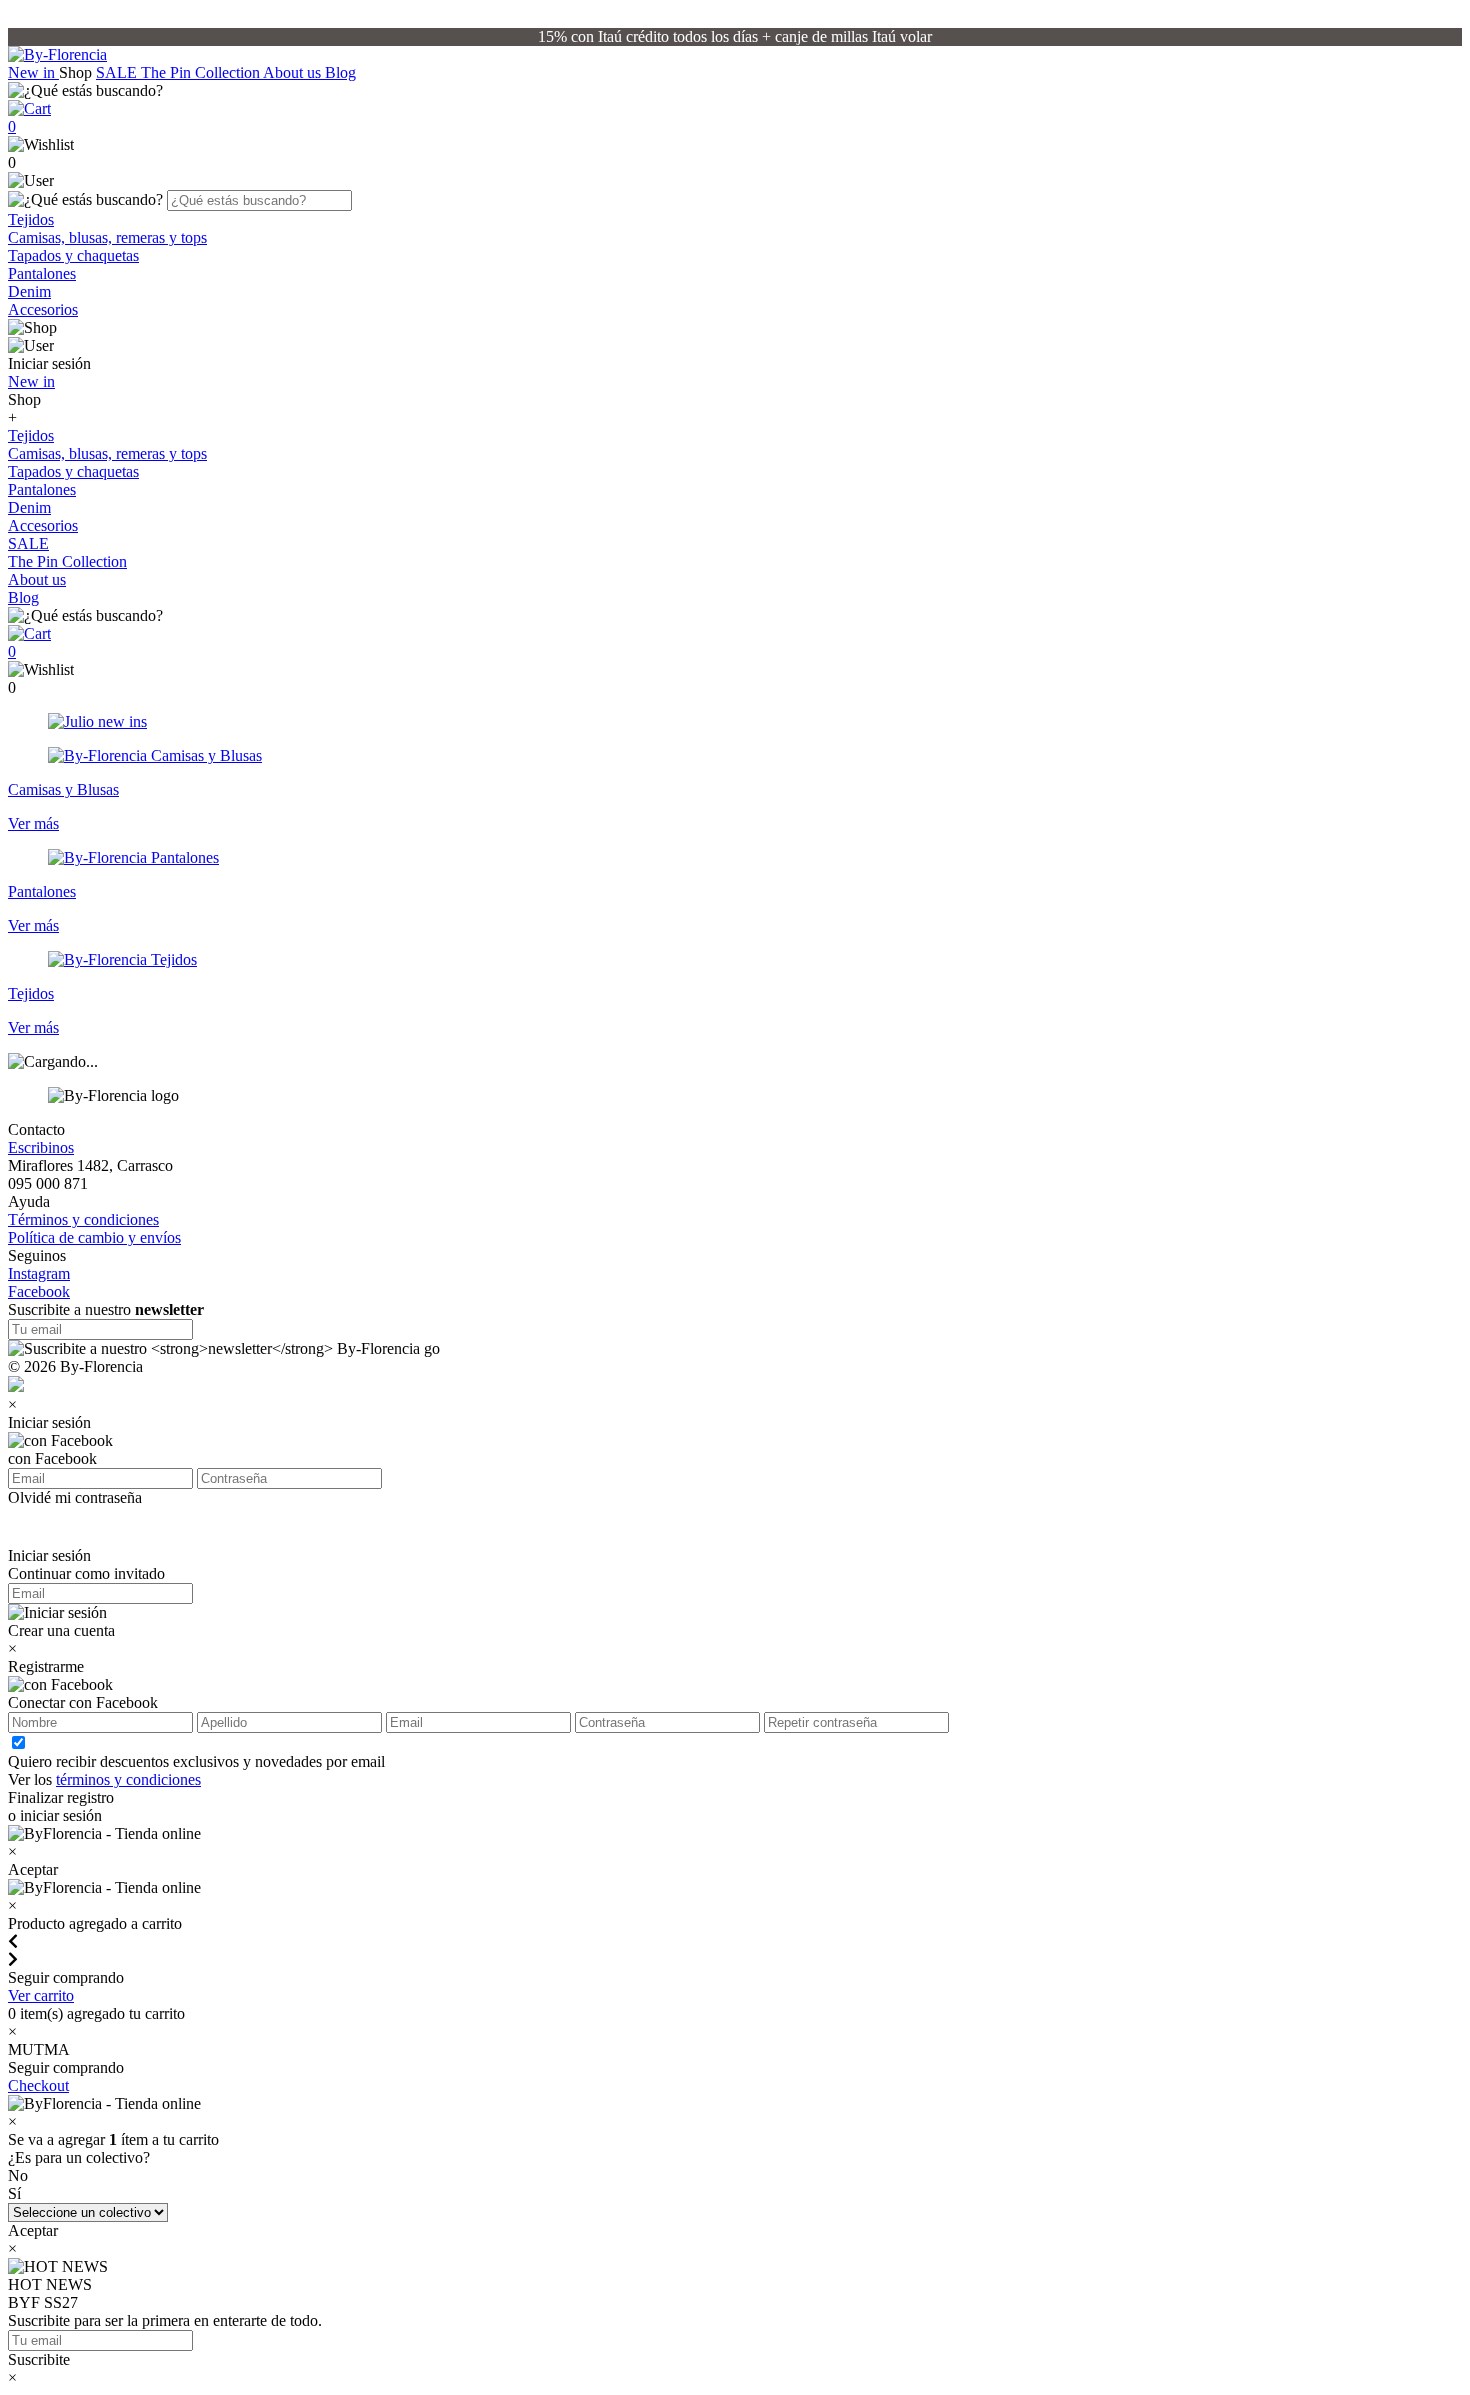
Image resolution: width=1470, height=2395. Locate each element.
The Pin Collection (202, 72)
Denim (29, 291)
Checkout (38, 2085)
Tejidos (31, 219)
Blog (340, 72)
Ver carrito (41, 1995)
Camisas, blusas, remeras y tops (107, 237)
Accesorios (43, 309)
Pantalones (42, 273)
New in (33, 72)
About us (294, 72)
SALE (118, 72)
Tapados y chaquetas (73, 255)
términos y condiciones (128, 1779)
